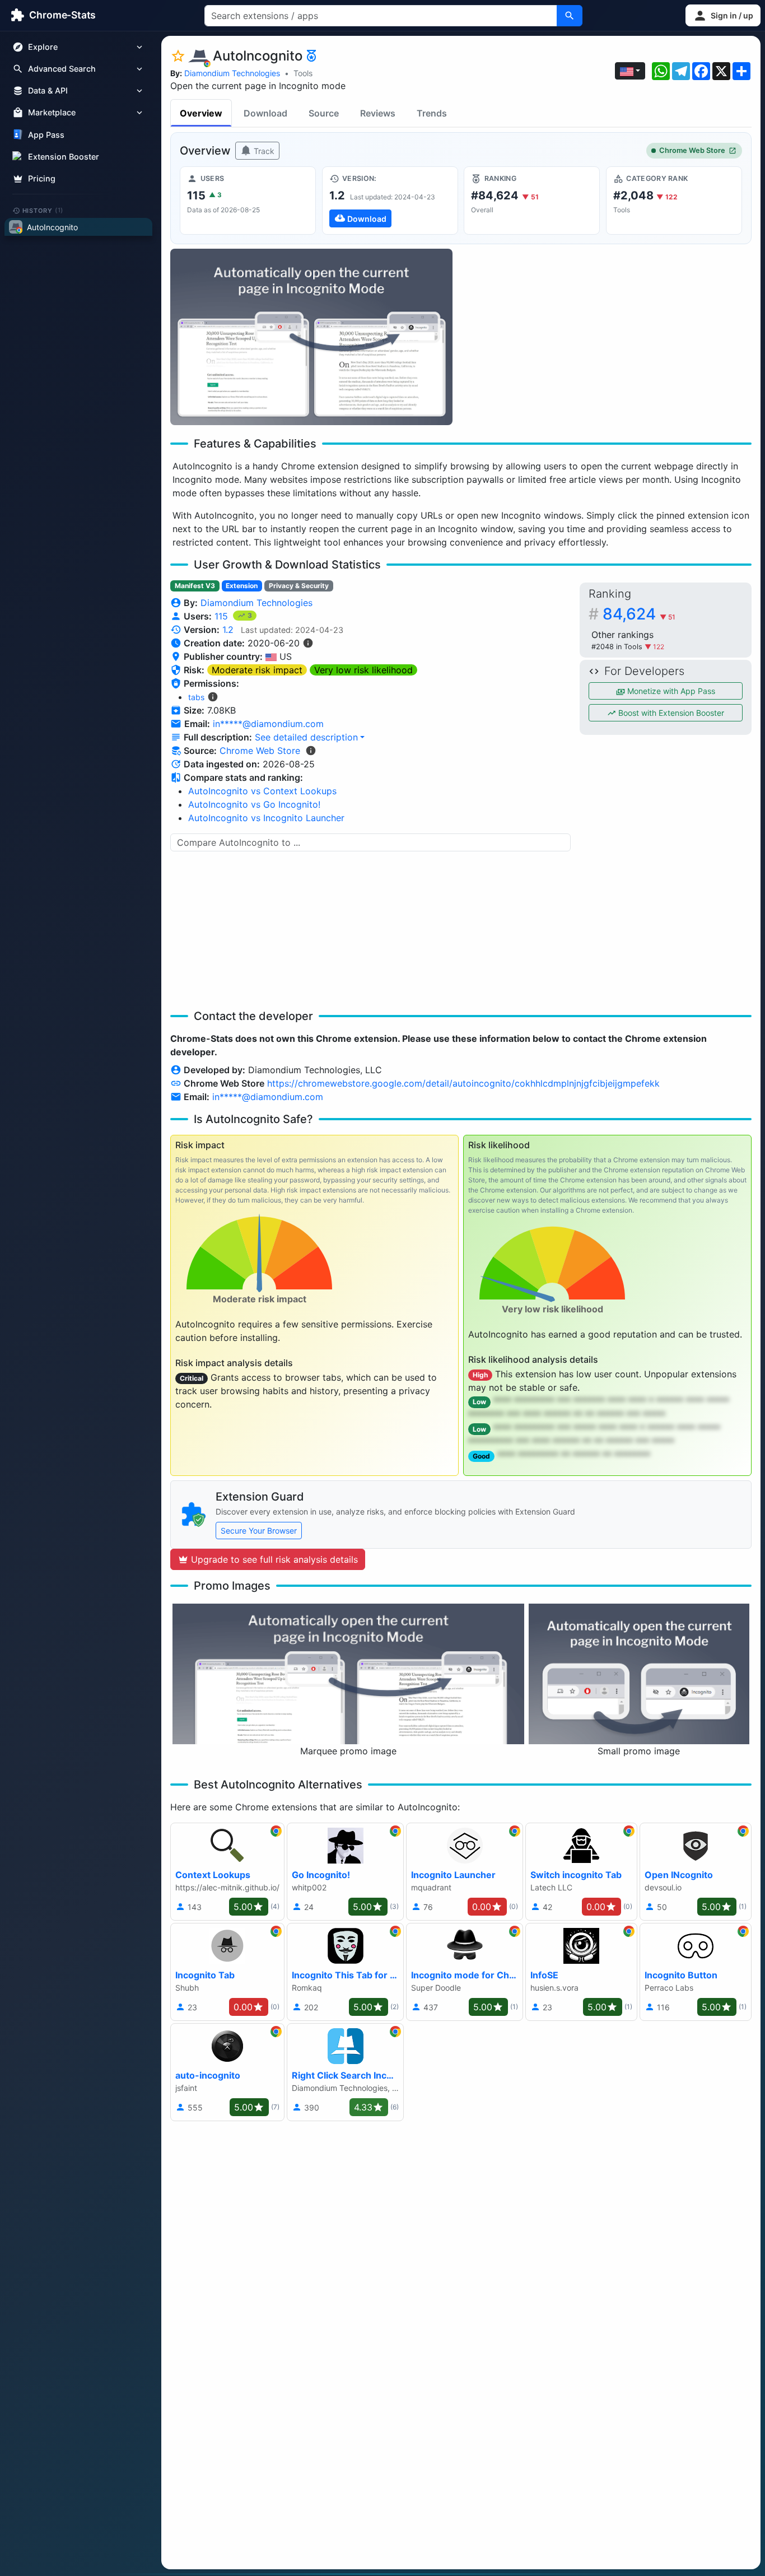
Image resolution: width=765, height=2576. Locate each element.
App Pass (46, 135)
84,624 (639, 614)
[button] (723, 15)
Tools (303, 73)
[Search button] (570, 16)
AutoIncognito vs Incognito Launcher (266, 818)
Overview (201, 113)
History (43, 210)
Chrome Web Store (692, 150)
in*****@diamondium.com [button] (268, 724)
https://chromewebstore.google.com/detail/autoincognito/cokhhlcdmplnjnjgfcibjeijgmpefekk (463, 1083)
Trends (432, 113)
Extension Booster (64, 157)
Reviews (378, 113)
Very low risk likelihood (363, 670)
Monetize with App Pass (670, 691)
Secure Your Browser (259, 1531)
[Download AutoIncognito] (390, 201)
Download (265, 113)
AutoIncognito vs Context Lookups (262, 791)
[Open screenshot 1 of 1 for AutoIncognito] (311, 337)
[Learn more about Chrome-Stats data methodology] (311, 751)
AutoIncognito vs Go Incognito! (254, 804)
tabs (196, 697)
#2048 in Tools (618, 647)
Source (324, 113)
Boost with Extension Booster (670, 713)
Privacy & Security (299, 586)
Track (263, 151)
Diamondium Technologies (232, 73)
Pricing (42, 178)
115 (223, 616)
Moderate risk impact (257, 670)
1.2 (228, 630)
